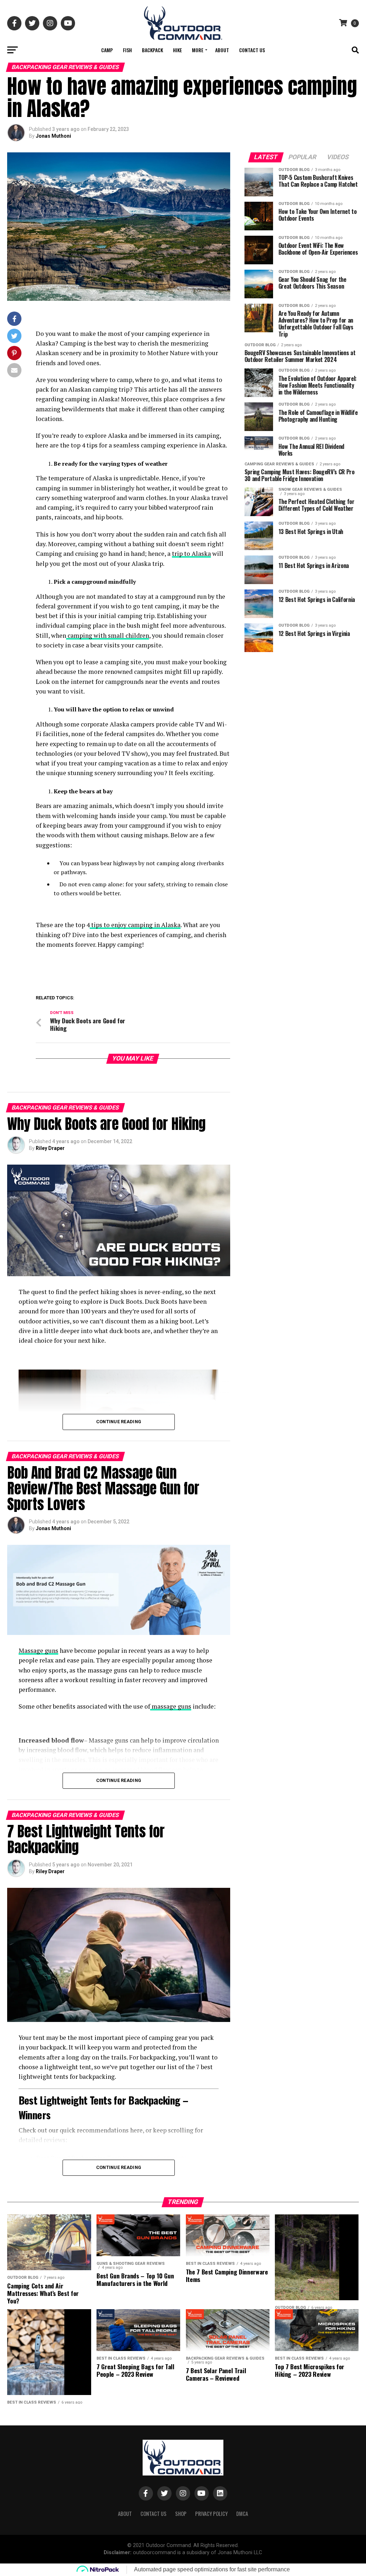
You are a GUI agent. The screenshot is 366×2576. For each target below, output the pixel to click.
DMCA (242, 2514)
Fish (127, 50)
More (198, 50)
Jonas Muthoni (53, 136)
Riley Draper (50, 1148)
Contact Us (252, 50)
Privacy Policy (211, 2514)
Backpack (152, 50)
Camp (107, 50)
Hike (177, 50)
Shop (181, 2514)
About (222, 50)
